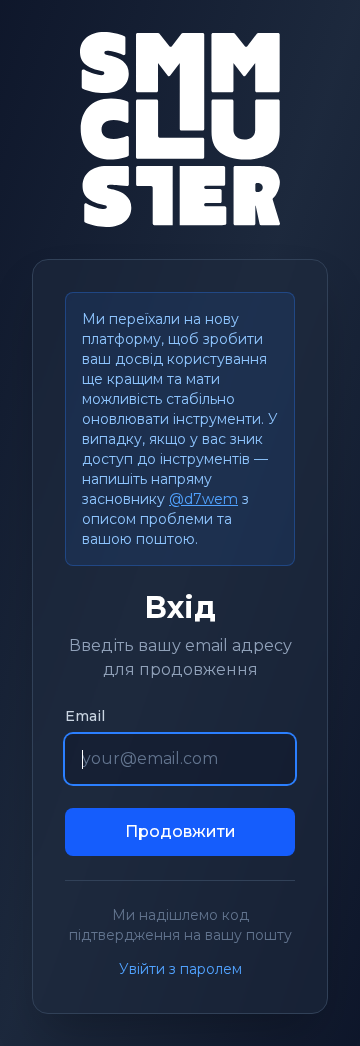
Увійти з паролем (180, 969)
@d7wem (203, 499)
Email (85, 716)
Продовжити (180, 831)
